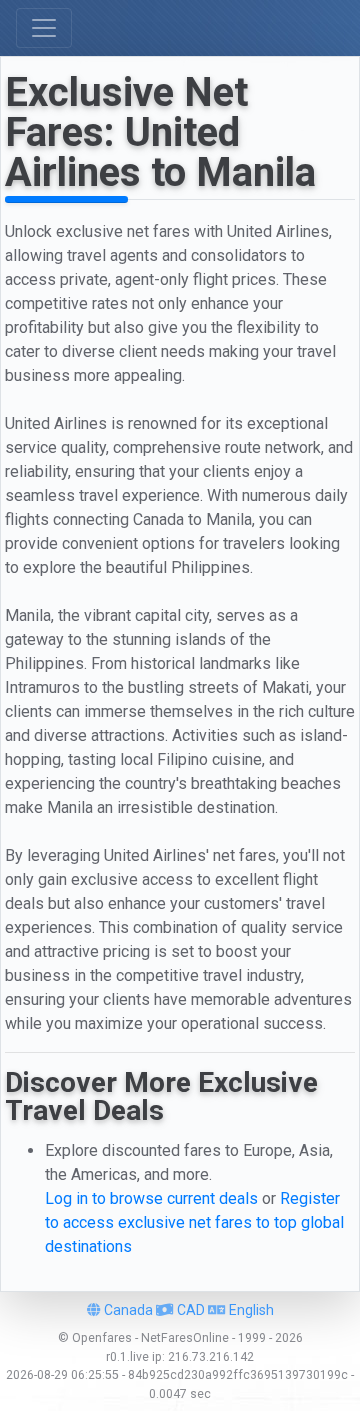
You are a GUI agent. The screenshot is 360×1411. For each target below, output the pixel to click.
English (250, 1310)
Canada (127, 1310)
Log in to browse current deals (151, 1198)
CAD (189, 1310)
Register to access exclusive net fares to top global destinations (194, 1222)
